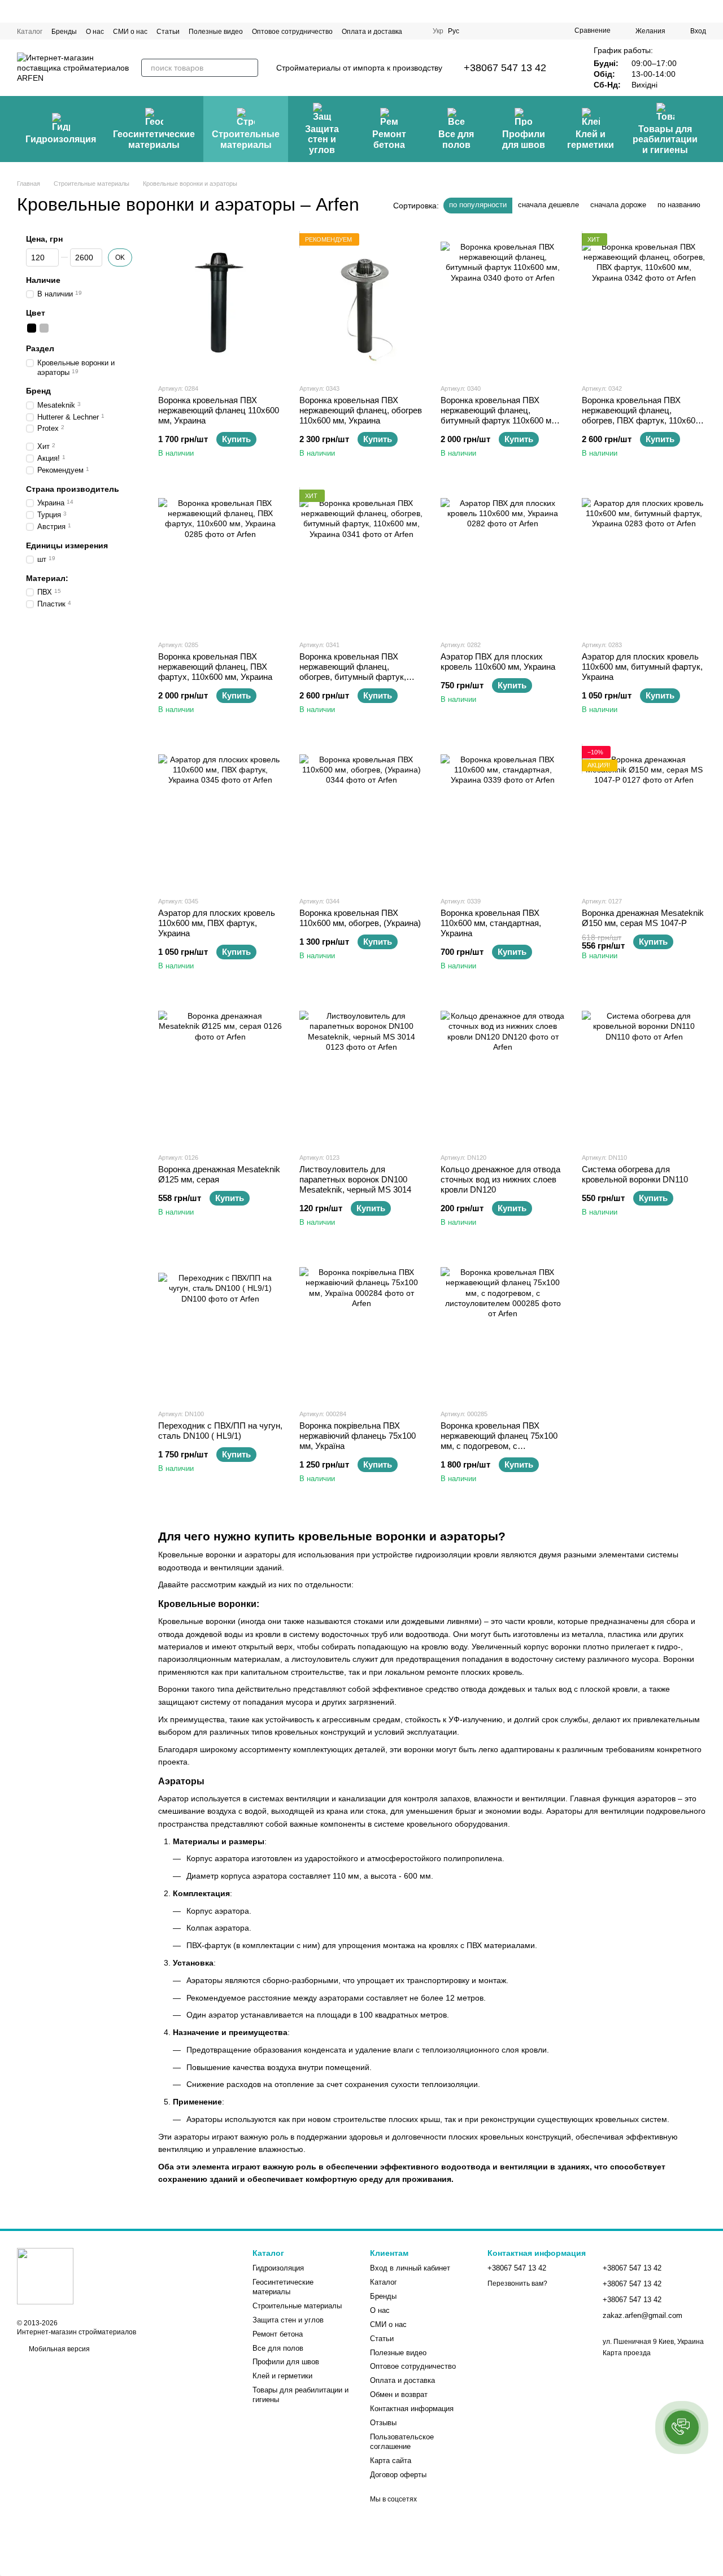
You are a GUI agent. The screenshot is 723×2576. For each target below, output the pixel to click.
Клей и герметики (591, 139)
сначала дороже (618, 205)
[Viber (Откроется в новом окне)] (545, 31)
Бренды (64, 32)
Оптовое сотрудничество (292, 32)
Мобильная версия (58, 2349)
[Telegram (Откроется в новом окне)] (532, 31)
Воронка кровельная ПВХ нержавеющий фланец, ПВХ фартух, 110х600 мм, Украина (215, 667)
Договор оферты (398, 2475)
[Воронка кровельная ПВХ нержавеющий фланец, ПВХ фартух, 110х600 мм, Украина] (220, 560)
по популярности (478, 205)
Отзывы (383, 2423)
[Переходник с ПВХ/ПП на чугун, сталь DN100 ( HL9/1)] (220, 1329)
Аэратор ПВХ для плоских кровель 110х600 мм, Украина (498, 662)
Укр (438, 31)
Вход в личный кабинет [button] (410, 2268)
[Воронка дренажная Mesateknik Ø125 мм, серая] (220, 1073)
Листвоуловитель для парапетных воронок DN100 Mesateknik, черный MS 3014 (355, 1179)
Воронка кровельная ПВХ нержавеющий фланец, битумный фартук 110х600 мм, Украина (500, 415)
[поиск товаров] (249, 68)
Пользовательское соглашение (402, 2442)
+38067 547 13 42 (505, 68)
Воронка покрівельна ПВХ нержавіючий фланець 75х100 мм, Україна (358, 1436)
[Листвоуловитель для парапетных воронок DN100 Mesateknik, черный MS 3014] (361, 1073)
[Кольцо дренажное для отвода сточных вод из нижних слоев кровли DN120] (503, 1073)
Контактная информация (412, 2409)
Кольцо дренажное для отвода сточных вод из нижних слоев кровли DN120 (500, 1179)
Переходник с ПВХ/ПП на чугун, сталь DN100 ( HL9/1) (220, 1431)
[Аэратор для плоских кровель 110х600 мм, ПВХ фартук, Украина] (220, 817)
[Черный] (32, 328)
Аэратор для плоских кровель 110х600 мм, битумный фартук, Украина (642, 667)
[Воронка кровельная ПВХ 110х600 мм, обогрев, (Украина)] (361, 817)
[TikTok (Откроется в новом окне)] (491, 31)
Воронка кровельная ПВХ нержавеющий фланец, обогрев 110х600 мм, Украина (361, 410)
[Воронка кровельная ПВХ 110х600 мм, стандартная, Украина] (503, 817)
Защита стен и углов (322, 139)
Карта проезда (627, 2353)
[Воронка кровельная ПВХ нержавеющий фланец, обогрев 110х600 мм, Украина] (361, 304)
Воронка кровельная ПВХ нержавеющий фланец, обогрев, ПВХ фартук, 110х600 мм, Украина (641, 415)
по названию (679, 205)
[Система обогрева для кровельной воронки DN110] (644, 1073)
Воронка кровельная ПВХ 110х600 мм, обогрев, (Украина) (360, 918)
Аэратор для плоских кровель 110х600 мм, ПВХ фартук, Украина (217, 923)
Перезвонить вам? (517, 2284)
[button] (682, 2427)
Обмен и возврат (399, 2394)
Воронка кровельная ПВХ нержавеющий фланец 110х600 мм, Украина (219, 410)
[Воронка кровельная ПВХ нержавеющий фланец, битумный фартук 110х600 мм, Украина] (503, 304)
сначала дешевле (548, 205)
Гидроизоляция (61, 139)
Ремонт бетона (389, 139)
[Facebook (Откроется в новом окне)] (504, 31)
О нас (95, 32)
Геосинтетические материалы (154, 139)
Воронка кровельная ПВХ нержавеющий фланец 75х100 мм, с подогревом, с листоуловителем (499, 1441)
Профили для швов (524, 139)
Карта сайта (391, 2461)
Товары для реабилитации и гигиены (665, 139)
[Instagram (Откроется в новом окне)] (477, 31)
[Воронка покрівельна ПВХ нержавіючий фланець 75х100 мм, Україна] (361, 1329)
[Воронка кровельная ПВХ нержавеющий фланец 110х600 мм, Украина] (220, 304)
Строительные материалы (246, 139)
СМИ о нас (130, 32)
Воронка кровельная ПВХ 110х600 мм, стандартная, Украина (491, 923)
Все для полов (456, 139)
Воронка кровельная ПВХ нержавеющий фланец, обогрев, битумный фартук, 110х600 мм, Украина (353, 672)
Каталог (30, 32)
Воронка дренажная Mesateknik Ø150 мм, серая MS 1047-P (643, 918)
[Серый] (44, 328)
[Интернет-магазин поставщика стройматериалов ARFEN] (45, 2276)
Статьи (168, 32)
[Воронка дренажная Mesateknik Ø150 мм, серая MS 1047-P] (644, 817)
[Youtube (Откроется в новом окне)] (518, 31)
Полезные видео (216, 32)
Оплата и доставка (372, 32)
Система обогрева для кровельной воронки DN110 (635, 1174)
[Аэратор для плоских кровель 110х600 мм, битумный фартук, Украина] (644, 560)
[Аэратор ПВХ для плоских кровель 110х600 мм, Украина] (503, 560)
